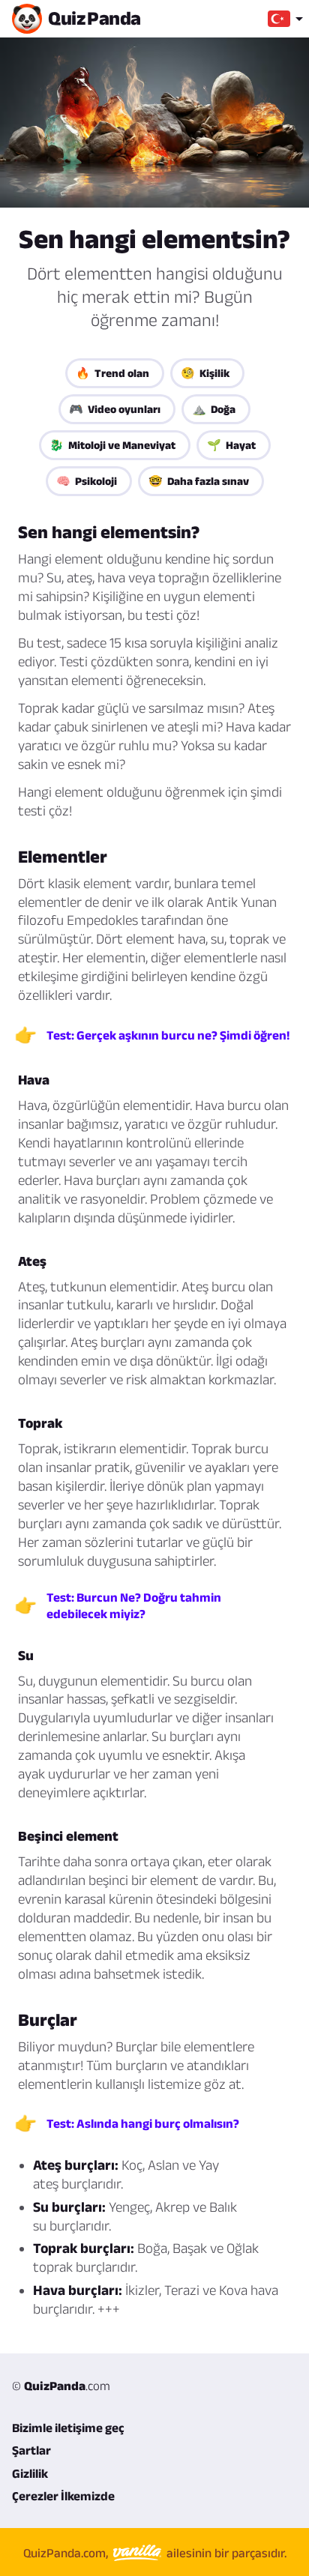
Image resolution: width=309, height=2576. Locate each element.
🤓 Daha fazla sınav (199, 481)
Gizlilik (30, 2473)
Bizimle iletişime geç (68, 2428)
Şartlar (31, 2450)
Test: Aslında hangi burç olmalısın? (143, 2123)
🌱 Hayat (231, 445)
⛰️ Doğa (214, 409)
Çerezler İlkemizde (63, 2496)
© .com (61, 2386)
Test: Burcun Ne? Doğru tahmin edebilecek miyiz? (134, 1605)
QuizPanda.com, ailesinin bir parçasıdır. (155, 2552)
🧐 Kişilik (205, 373)
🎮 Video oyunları (115, 409)
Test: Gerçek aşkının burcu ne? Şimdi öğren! (168, 1035)
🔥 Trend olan (112, 373)
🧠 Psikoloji (87, 481)
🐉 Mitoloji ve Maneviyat (112, 445)
